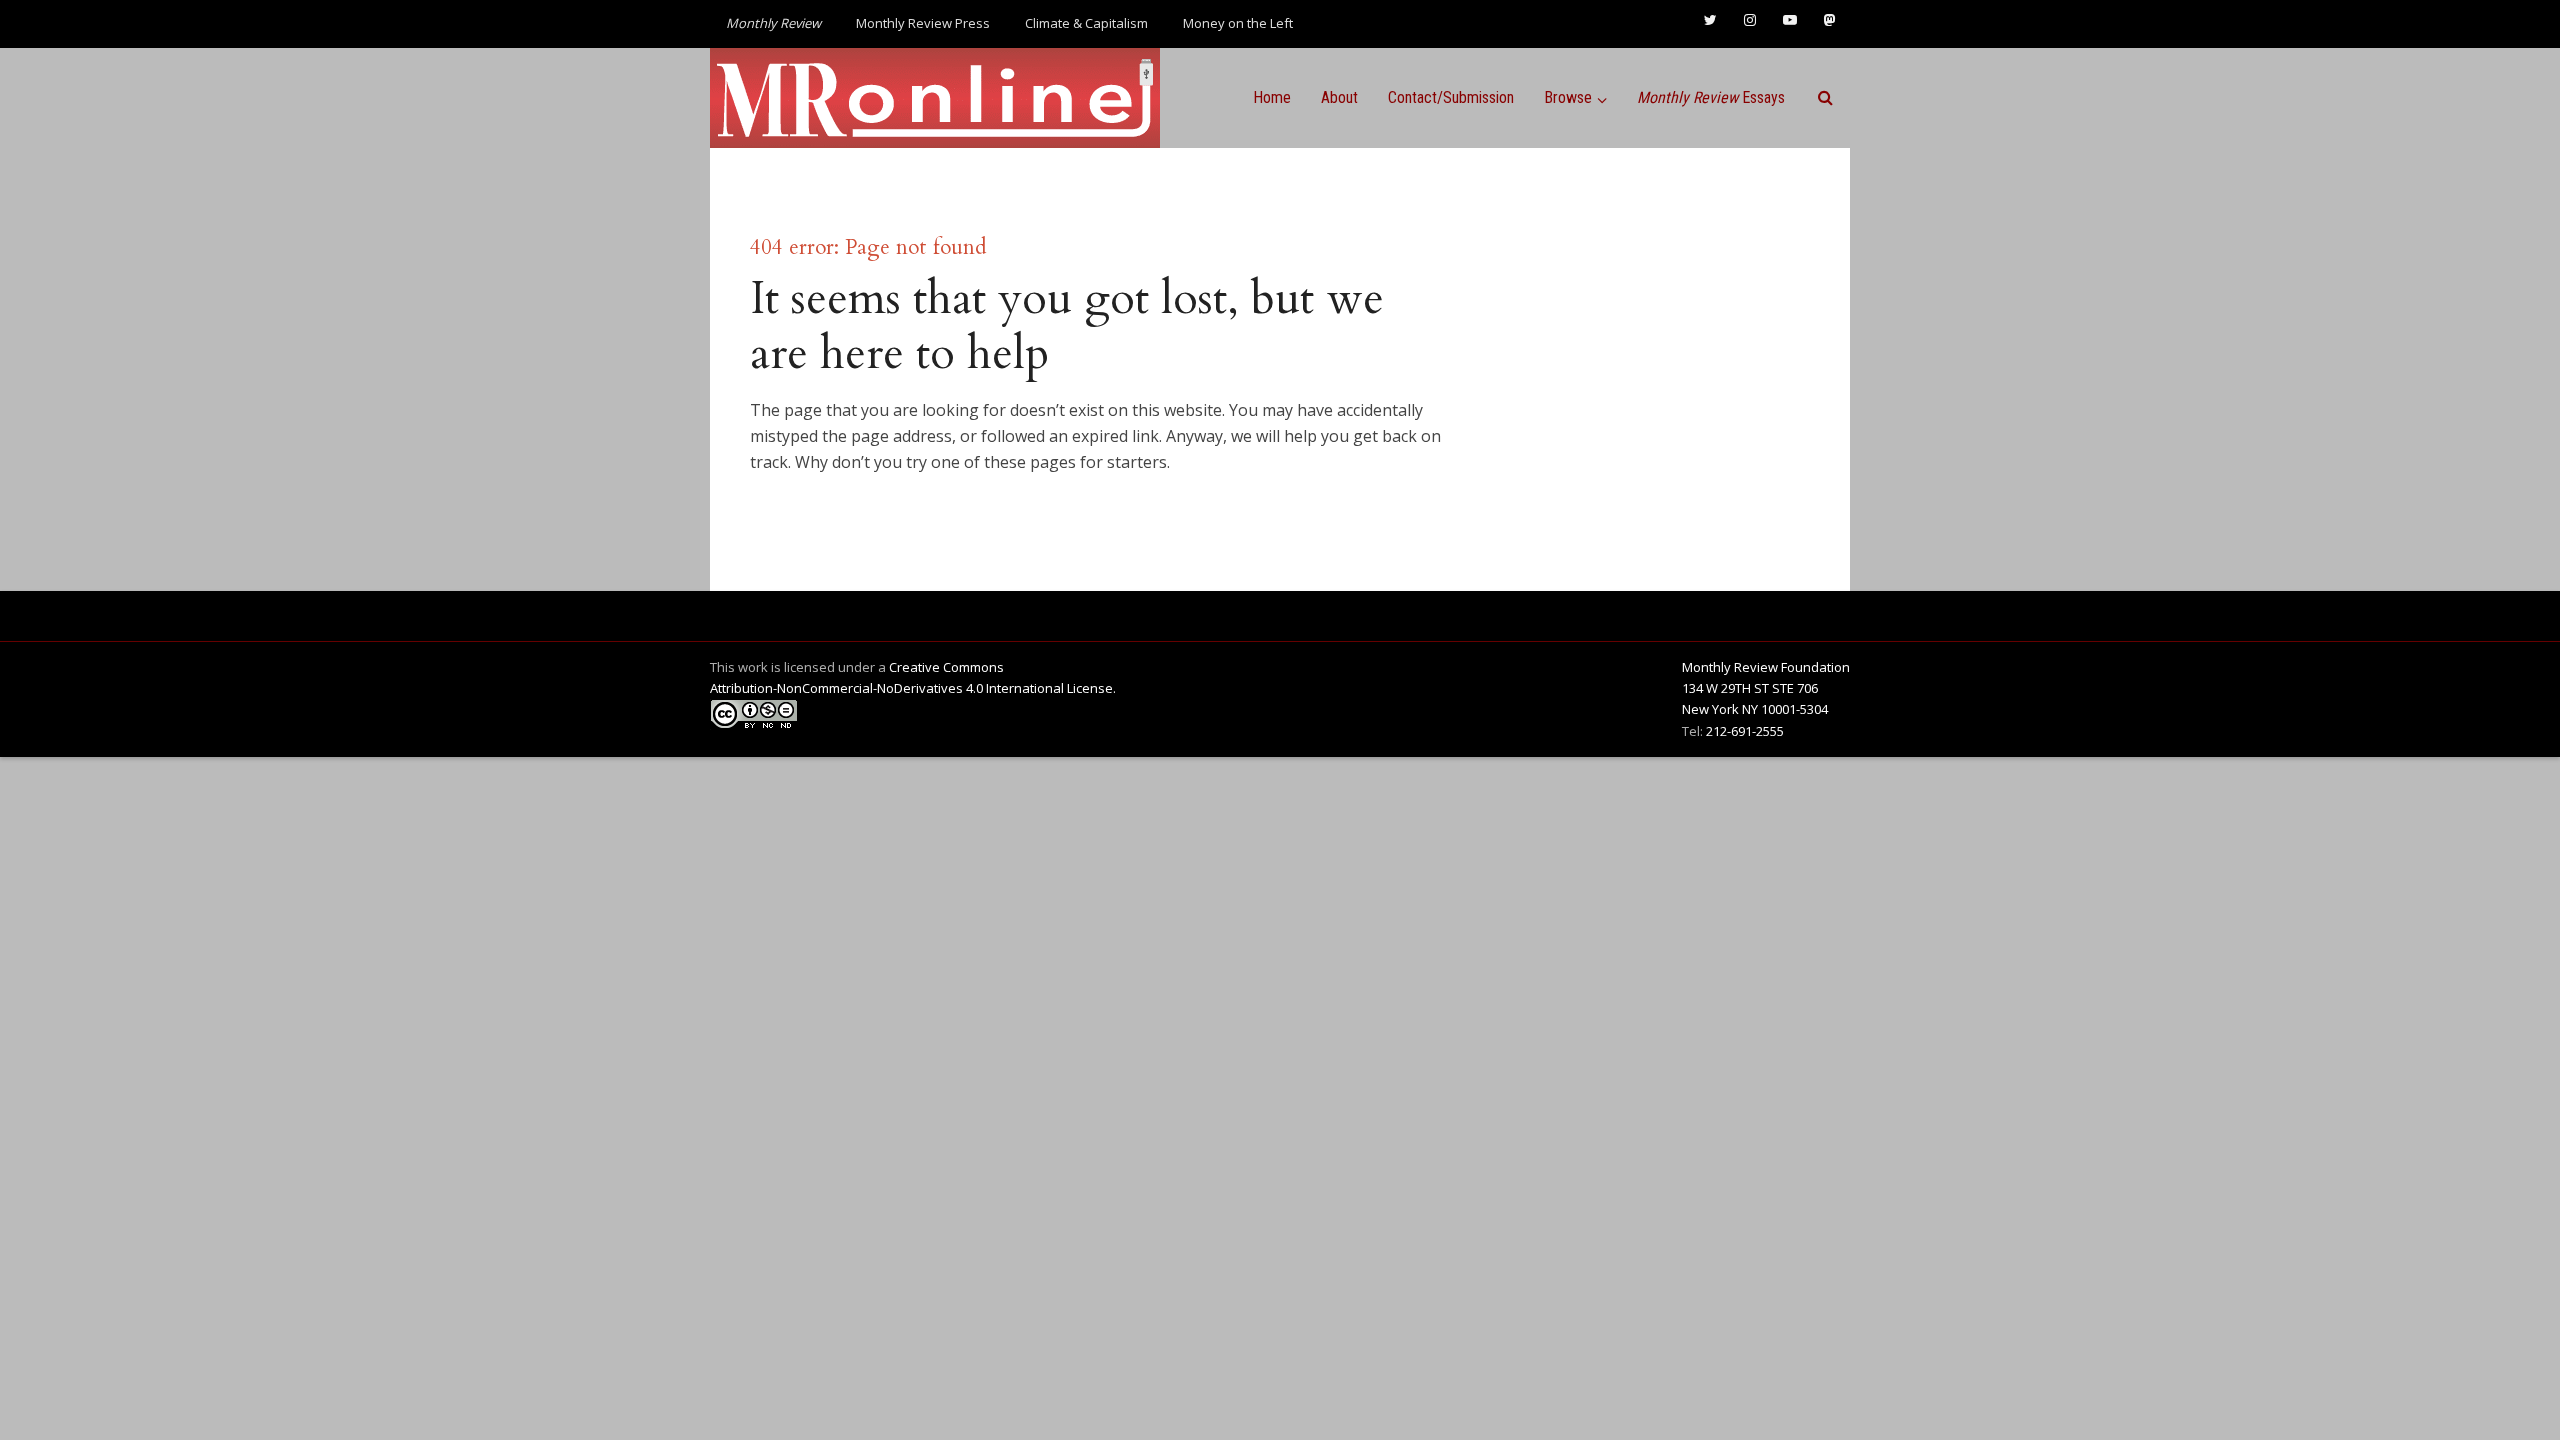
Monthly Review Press (923, 23)
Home (1272, 97)
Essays (1711, 97)
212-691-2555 (1745, 731)
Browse (1568, 97)
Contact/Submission (1451, 97)
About (1339, 97)
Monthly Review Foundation (1766, 667)
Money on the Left (1238, 23)
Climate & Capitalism (1086, 23)
